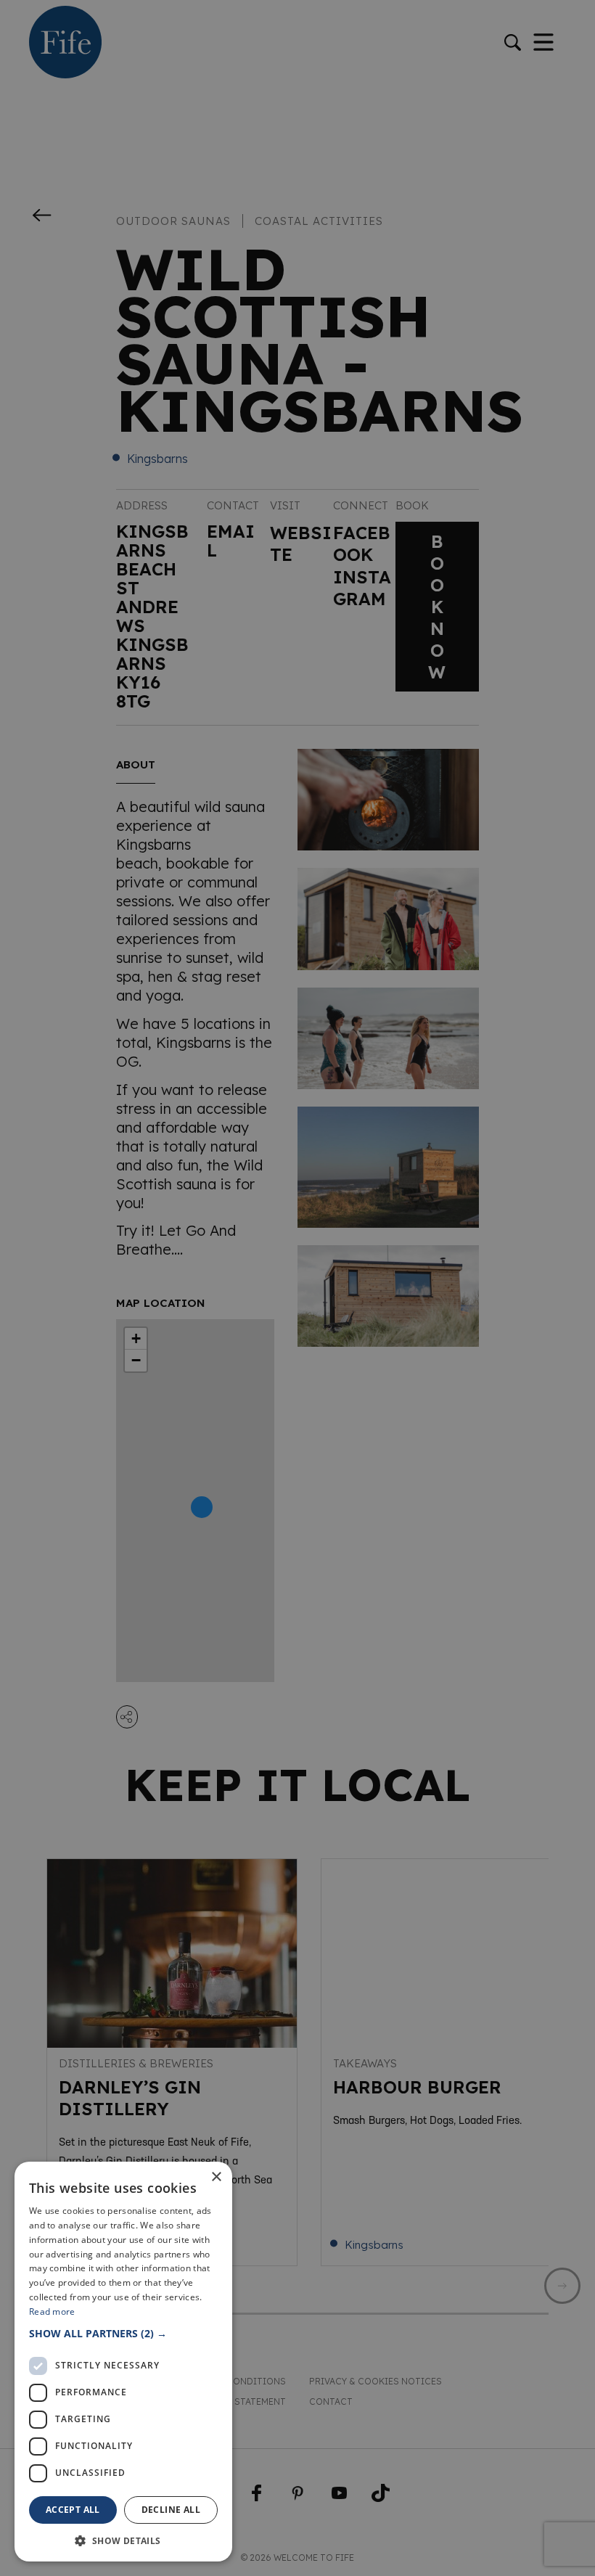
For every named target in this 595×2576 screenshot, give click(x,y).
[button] (123, 2333)
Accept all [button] (73, 2510)
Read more (52, 2312)
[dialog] (297, 1288)
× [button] (216, 2177)
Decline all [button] (171, 2510)
